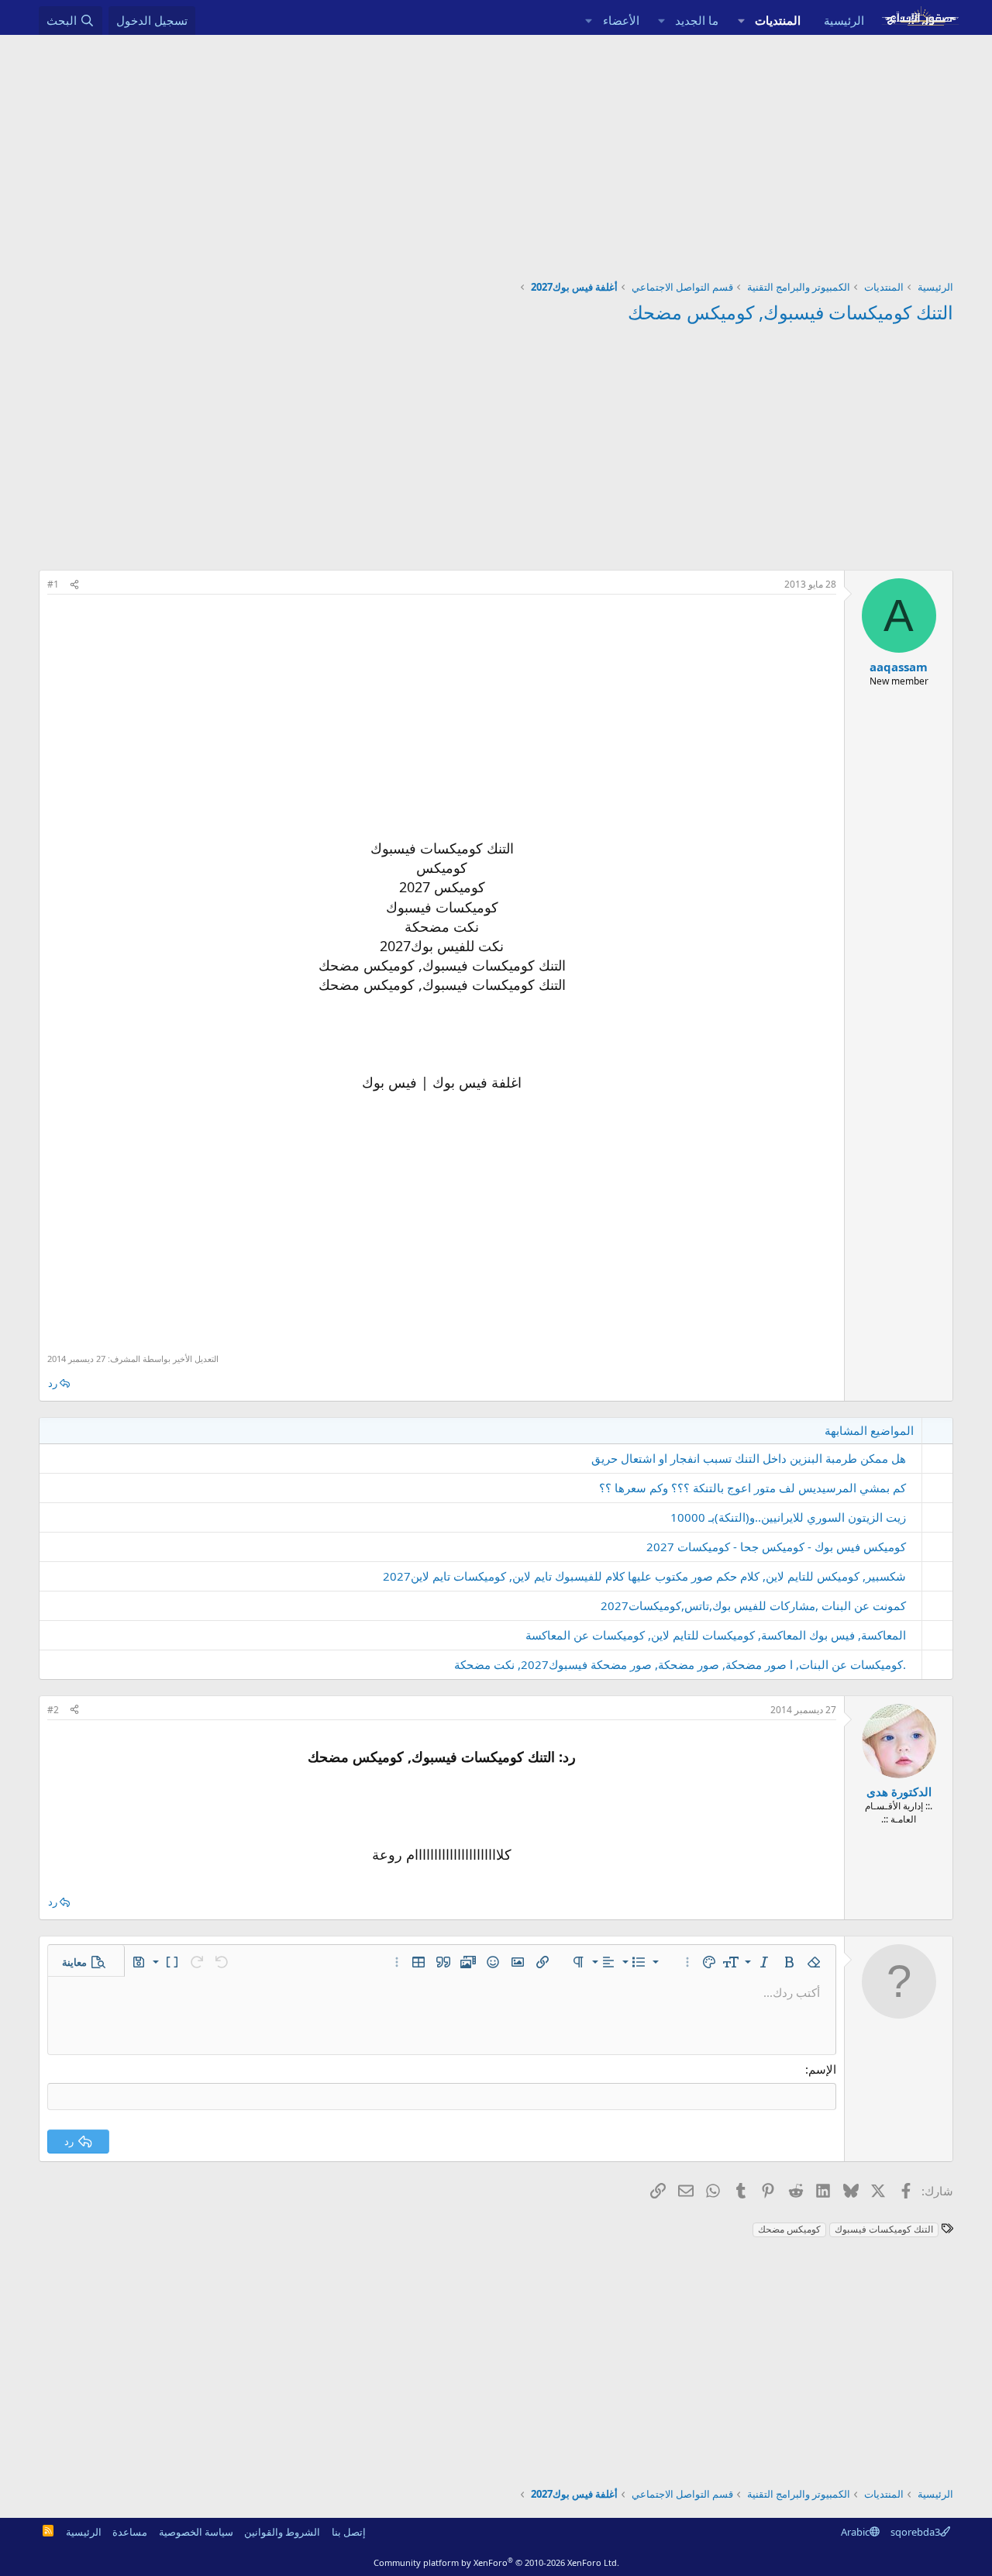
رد (53, 1383)
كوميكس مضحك (789, 2229)
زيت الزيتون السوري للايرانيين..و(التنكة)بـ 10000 (788, 1517)
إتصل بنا (349, 2532)
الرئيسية (844, 20)
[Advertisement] (496, 151)
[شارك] (74, 585)
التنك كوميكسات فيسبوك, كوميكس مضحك (790, 312)
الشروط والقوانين (282, 2532)
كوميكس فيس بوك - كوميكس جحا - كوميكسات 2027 (776, 1547)
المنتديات (778, 20)
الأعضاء (621, 20)
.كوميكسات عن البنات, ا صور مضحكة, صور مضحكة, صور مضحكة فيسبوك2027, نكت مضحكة (680, 1664)
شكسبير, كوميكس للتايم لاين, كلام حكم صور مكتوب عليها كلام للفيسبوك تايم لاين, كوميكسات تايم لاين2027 (644, 1576)
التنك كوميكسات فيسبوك (884, 2229)
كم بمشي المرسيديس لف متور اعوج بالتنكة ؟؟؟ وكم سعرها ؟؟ (753, 1488)
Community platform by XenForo (496, 2562)
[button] (741, 21)
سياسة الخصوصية (196, 2532)
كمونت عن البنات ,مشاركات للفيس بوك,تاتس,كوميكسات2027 (753, 1605)
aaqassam (899, 667)
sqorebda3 (915, 2532)
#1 (53, 584)
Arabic (855, 2532)
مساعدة (130, 2532)
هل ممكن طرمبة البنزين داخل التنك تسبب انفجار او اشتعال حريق (749, 1458)
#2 (53, 1710)
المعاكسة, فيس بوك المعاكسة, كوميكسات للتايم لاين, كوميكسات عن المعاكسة (716, 1635)
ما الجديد (697, 20)
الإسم (822, 2069)
